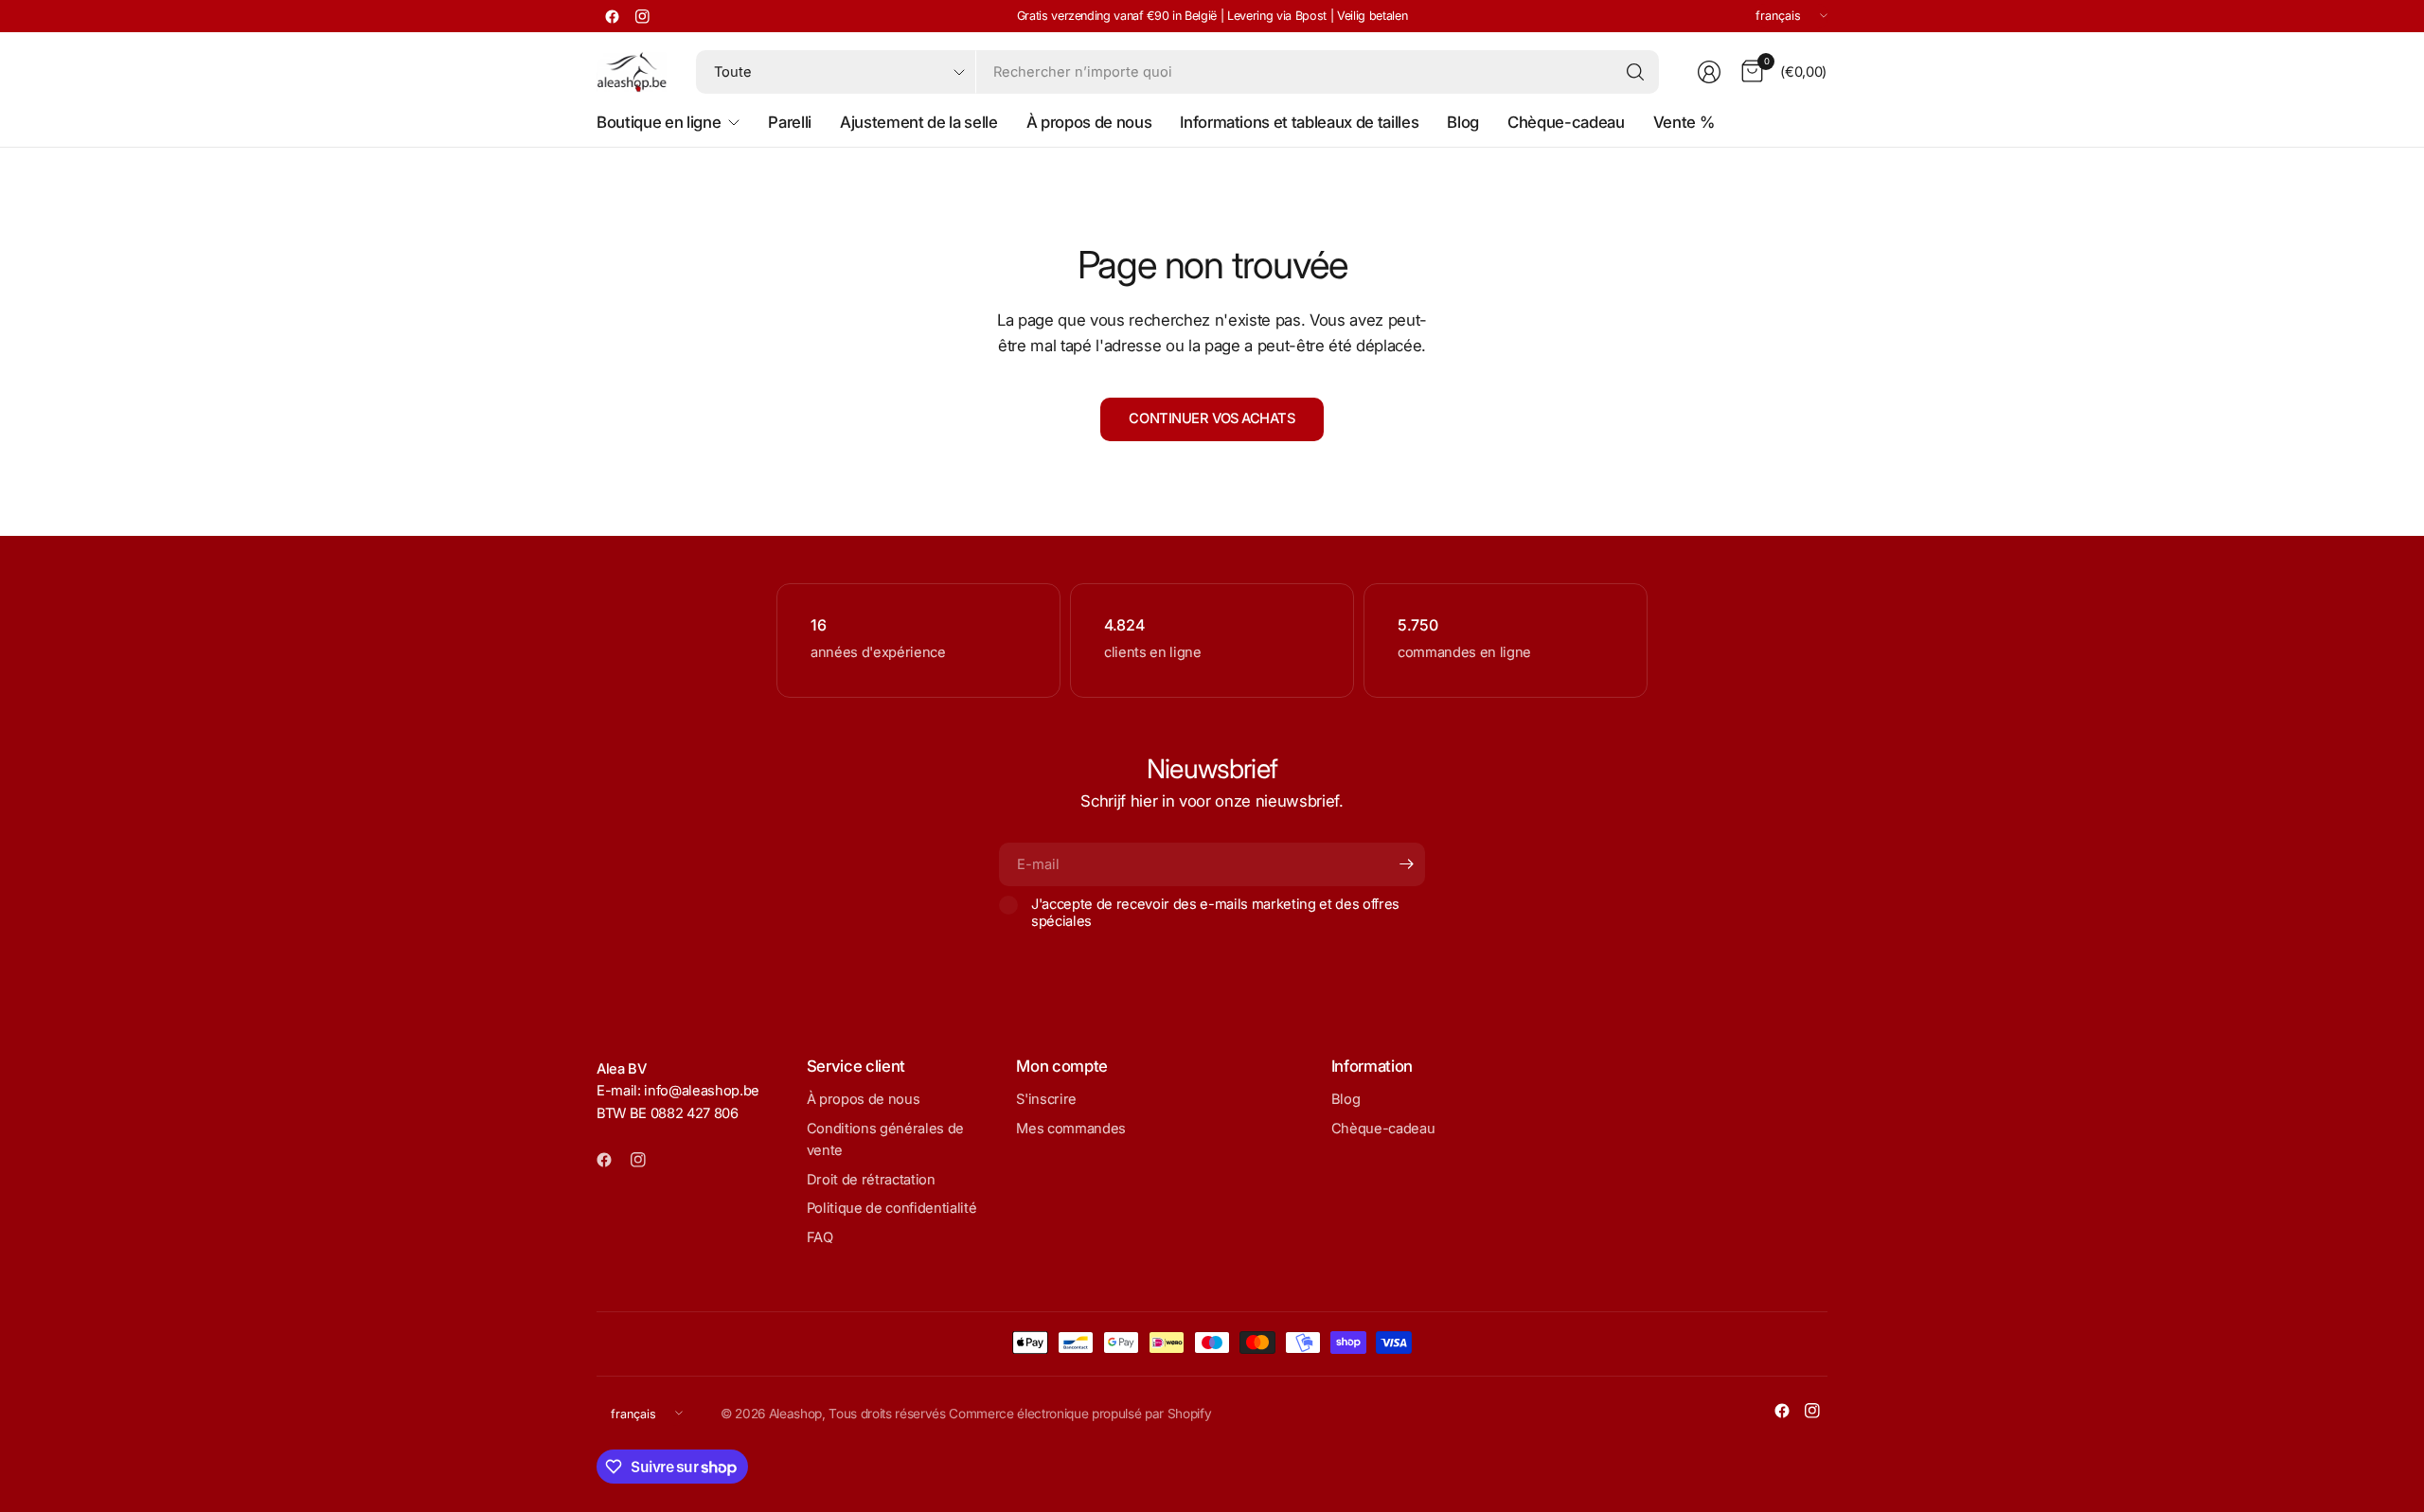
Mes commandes (1071, 1129)
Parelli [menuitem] (790, 122)
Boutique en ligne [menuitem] (659, 122)
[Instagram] (642, 16)
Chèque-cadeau (1383, 1129)
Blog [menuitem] (1463, 122)
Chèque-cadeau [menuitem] (1566, 122)
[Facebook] (612, 16)
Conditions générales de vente (885, 1140)
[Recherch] (1635, 72)
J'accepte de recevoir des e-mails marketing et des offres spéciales (1215, 913)
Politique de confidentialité (892, 1208)
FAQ (820, 1237)
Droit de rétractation (871, 1180)
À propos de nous (864, 1099)
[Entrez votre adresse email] (1406, 864)
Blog (1346, 1099)
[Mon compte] (1709, 72)
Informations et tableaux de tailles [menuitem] (1299, 122)
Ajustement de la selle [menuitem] (919, 122)
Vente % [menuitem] (1684, 122)
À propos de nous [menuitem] (1089, 122)
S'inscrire (1046, 1099)
